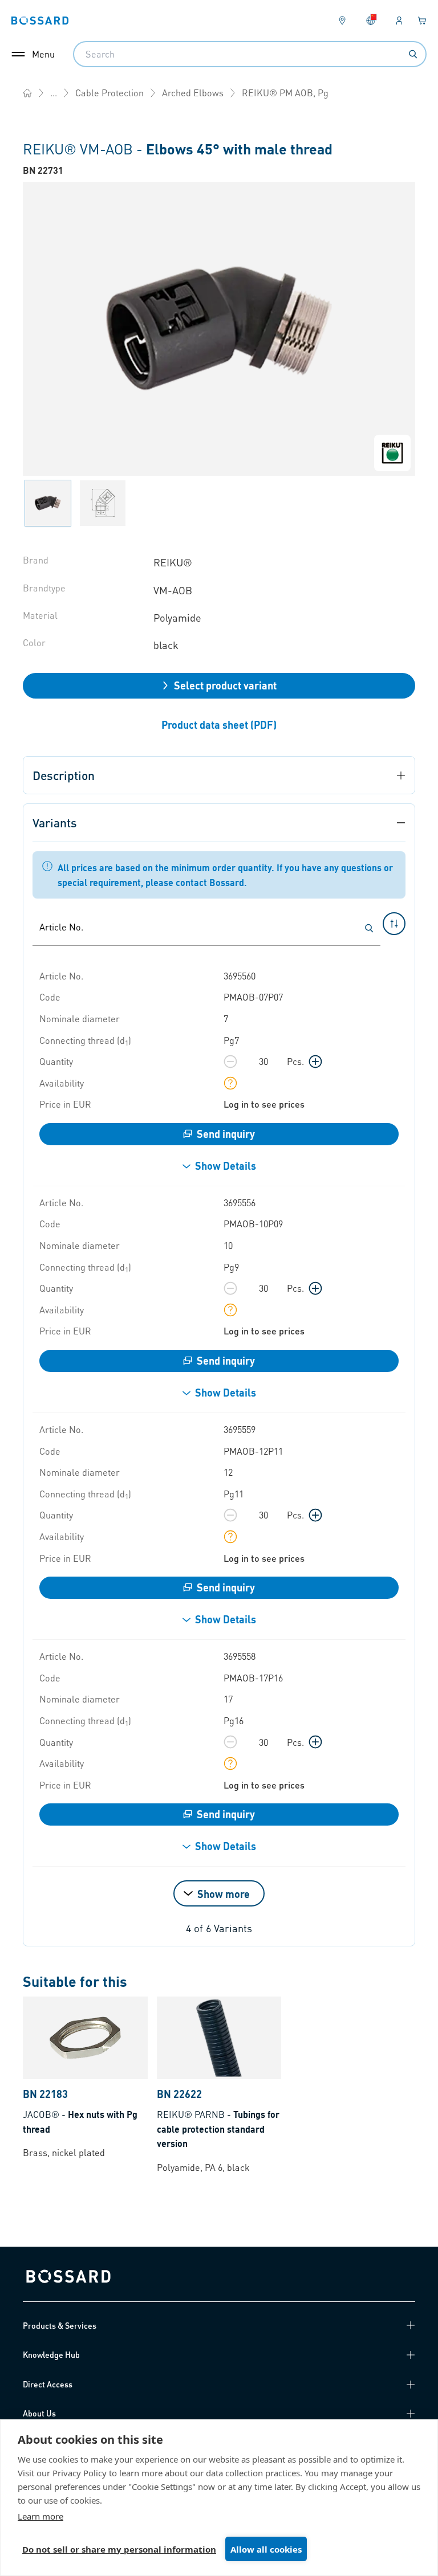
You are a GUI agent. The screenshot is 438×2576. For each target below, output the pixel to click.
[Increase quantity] (315, 1062)
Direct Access (48, 2384)
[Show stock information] (230, 1083)
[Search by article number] (369, 928)
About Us (39, 2413)
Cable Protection (109, 93)
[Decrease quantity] (230, 1062)
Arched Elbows (193, 93)
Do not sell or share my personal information (119, 2549)
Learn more (40, 2516)
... (54, 93)
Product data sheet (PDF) (219, 724)
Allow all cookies (266, 2549)
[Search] (413, 54)
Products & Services (60, 2325)
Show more (224, 1894)
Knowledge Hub (51, 2354)
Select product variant (225, 685)
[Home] (27, 93)
